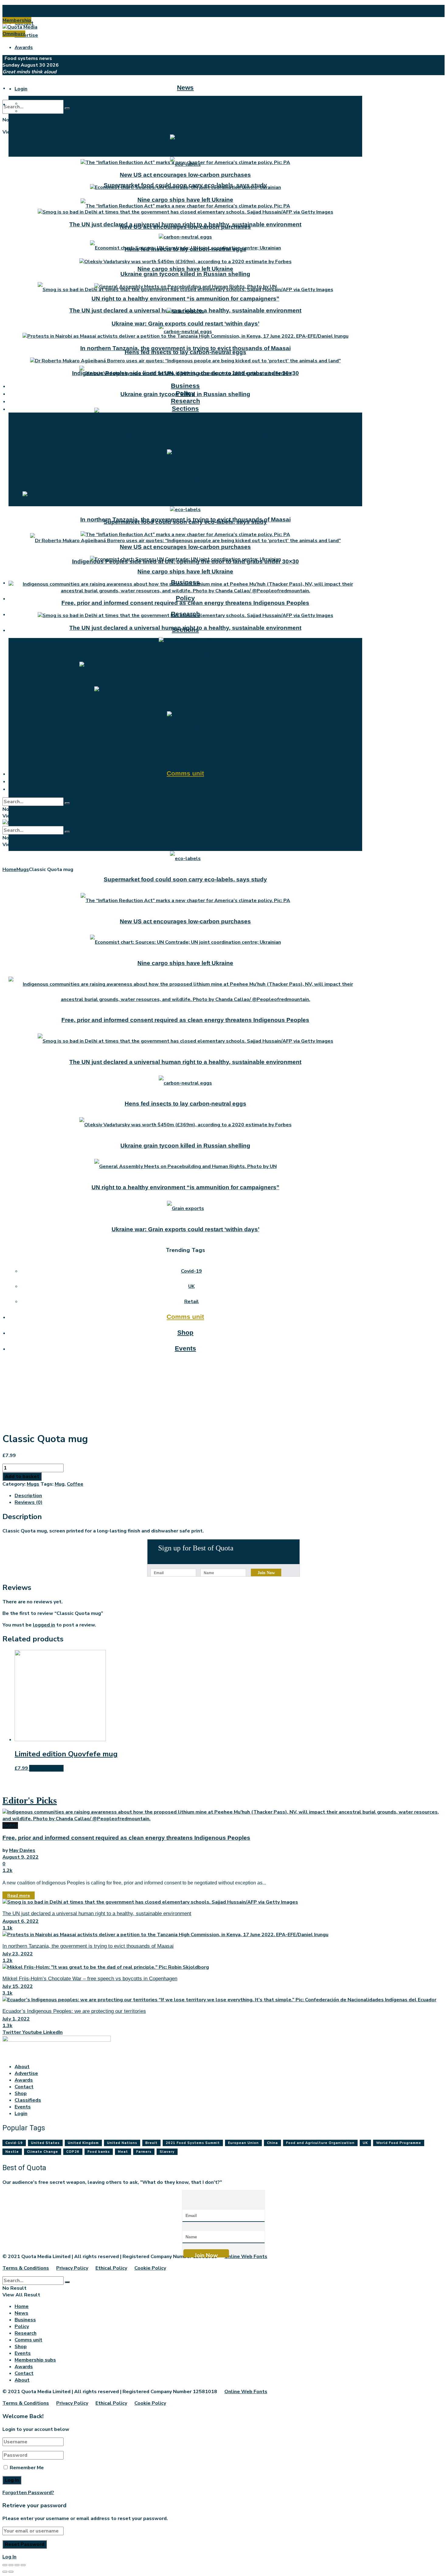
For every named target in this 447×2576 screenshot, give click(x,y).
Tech (192, 843)
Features (192, 124)
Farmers (144, 2152)
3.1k (7, 1993)
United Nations (122, 2143)
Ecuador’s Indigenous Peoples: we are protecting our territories (74, 2011)
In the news (192, 118)
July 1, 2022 (16, 2019)
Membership (17, 20)
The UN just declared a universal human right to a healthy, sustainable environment (185, 224)
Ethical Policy (111, 2268)
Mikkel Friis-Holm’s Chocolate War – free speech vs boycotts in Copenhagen (90, 1979)
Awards (24, 47)
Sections (185, 408)
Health (192, 456)
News (185, 87)
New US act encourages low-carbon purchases (185, 175)
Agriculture (192, 813)
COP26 (73, 2152)
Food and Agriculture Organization (320, 2143)
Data (192, 429)
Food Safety (192, 463)
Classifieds (28, 2100)
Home (9, 870)
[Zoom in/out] (23, 2565)
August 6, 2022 (21, 1921)
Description (28, 1496)
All (192, 646)
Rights (191, 828)
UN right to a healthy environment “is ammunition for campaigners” (185, 299)
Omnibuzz (14, 34)
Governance (191, 469)
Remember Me (27, 2468)
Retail (192, 661)
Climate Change (43, 2152)
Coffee (75, 1484)
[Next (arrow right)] (11, 2572)
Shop (185, 781)
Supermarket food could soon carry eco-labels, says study (185, 150)
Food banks (99, 2152)
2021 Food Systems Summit (193, 2143)
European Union (243, 2143)
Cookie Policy (150, 2268)
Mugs (23, 870)
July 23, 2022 (18, 1954)
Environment (192, 706)
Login (21, 89)
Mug (60, 1484)
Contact (24, 2087)
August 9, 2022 (21, 1857)
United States (45, 2143)
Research (185, 401)
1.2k (7, 1870)
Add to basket (22, 1476)
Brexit (151, 2143)
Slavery (167, 2152)
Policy (185, 598)
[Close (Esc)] (5, 2565)
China (272, 2143)
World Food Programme (399, 2143)
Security (192, 476)
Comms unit (185, 773)
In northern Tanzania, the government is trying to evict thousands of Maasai (185, 348)
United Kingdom (83, 2143)
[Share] (11, 2565)
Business (185, 386)
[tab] (230, 1496)
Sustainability (192, 798)
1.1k (7, 1928)
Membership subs (35, 2360)
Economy (192, 722)
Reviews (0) (29, 1502)
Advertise (26, 35)
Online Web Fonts (246, 2257)
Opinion (191, 131)
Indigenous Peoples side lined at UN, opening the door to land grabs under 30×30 (185, 373)
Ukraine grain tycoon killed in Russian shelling (185, 274)
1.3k (7, 2026)
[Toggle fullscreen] (17, 2565)
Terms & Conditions (26, 2268)
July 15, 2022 (18, 1986)
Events (185, 788)
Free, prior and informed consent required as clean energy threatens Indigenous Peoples (185, 603)
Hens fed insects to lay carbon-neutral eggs (185, 352)
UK (191, 760)
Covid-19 (191, 753)
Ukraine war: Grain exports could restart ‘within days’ (185, 324)
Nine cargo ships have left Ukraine (185, 269)
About (22, 11)
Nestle (12, 2152)
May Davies (22, 1850)
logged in (44, 1625)
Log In (9, 2557)
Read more (19, 1896)
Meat (123, 2152)
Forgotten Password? (28, 2493)
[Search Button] (67, 108)
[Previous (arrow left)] (5, 2572)
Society (191, 436)
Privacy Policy (72, 2268)
